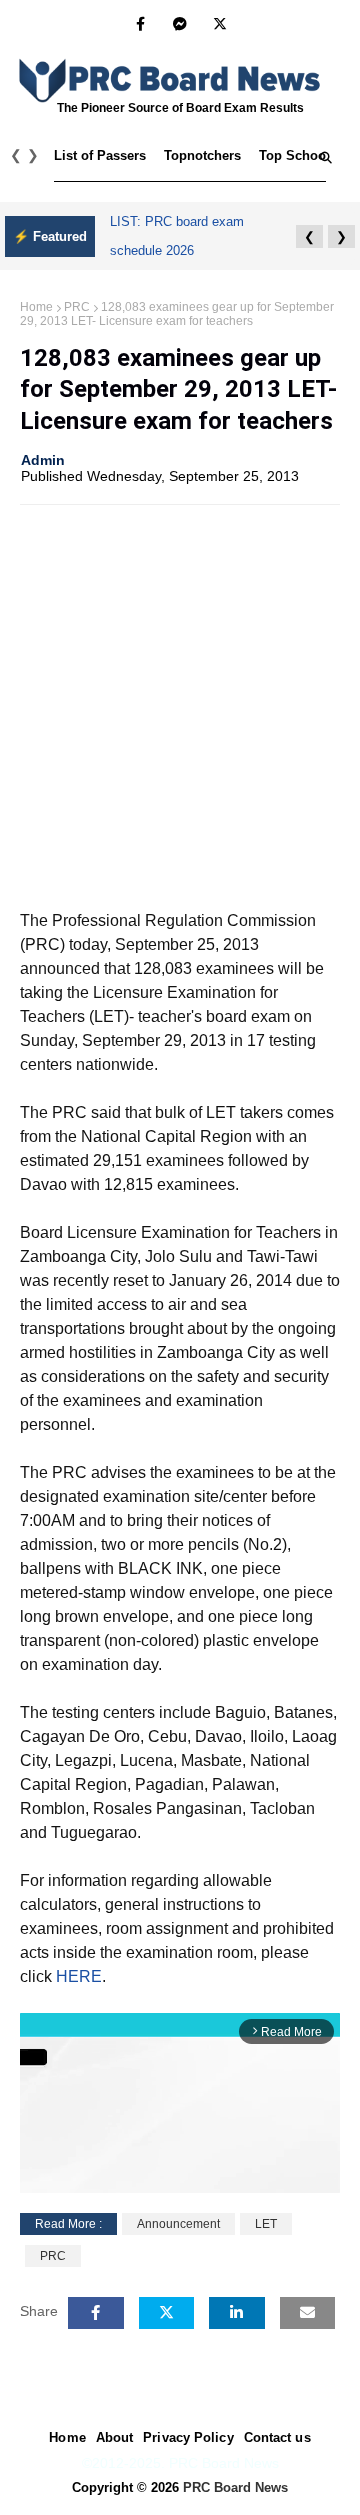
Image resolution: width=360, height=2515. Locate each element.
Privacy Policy (188, 2437)
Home (36, 307)
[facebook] (140, 24)
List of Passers (100, 155)
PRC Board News (235, 2487)
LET (266, 2224)
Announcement (178, 2224)
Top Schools (298, 155)
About (115, 2437)
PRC (77, 307)
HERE (79, 1976)
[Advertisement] (180, 705)
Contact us (277, 2437)
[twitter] (220, 24)
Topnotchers (202, 155)
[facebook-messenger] (180, 24)
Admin (43, 460)
